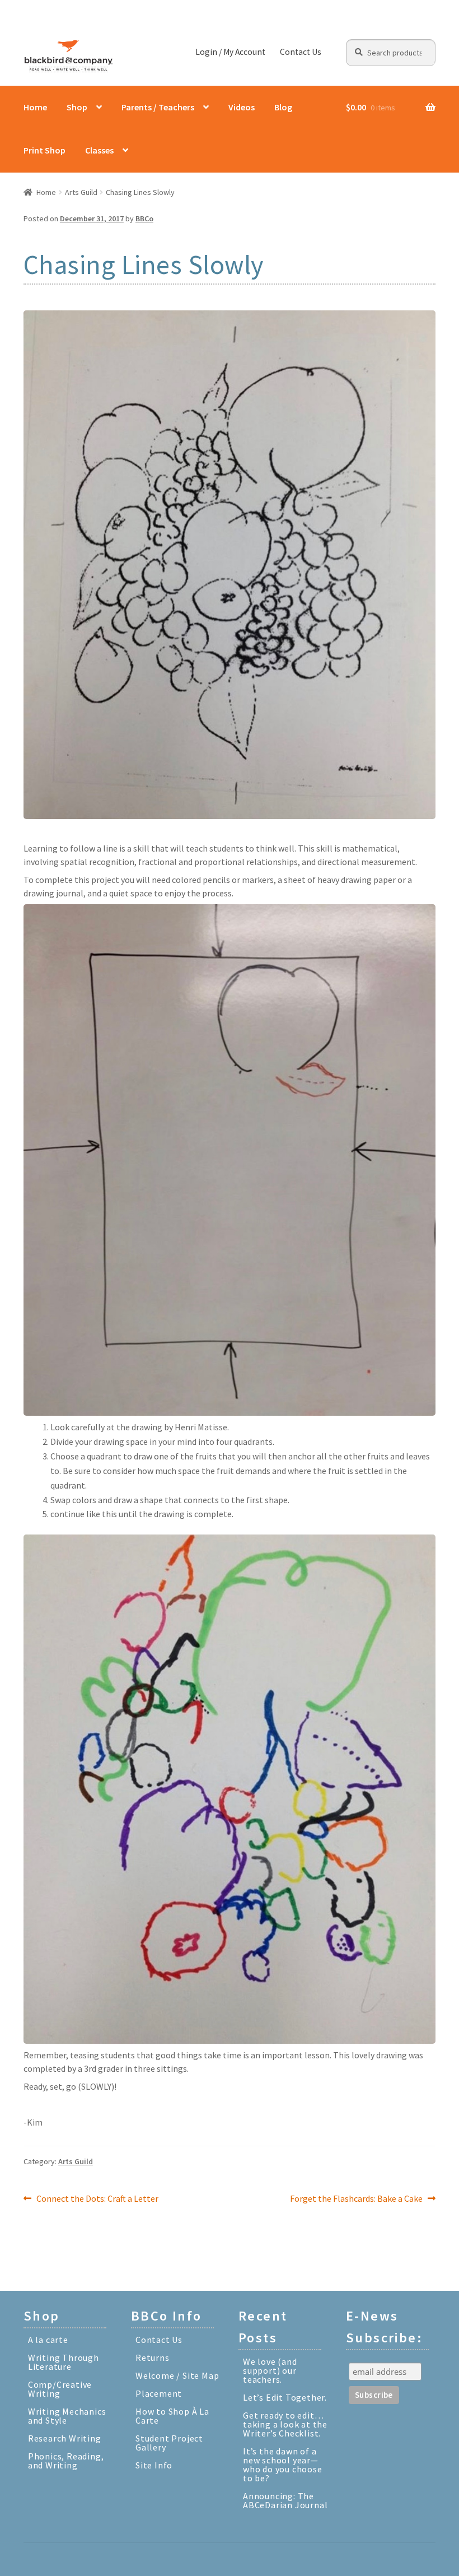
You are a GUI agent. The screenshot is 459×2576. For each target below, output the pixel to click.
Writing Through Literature (64, 2362)
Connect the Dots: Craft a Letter (97, 2199)
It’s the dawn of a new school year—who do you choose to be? (283, 2465)
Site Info (154, 2465)
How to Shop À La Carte (172, 2416)
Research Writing (65, 2438)
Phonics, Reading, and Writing (66, 2461)
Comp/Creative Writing (60, 2389)
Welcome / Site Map (177, 2375)
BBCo (144, 218)
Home (35, 107)
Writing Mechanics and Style (67, 2416)
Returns (153, 2358)
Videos (242, 107)
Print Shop (45, 150)
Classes (99, 150)
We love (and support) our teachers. (270, 2370)
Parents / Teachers (158, 107)
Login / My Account (230, 52)
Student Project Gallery (169, 2443)
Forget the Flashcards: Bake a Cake (356, 2199)
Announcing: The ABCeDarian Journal (285, 2500)
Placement (159, 2393)
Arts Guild (81, 192)
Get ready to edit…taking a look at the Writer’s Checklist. (285, 2424)
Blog (283, 107)
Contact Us (301, 52)
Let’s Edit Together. (285, 2397)
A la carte (48, 2340)
